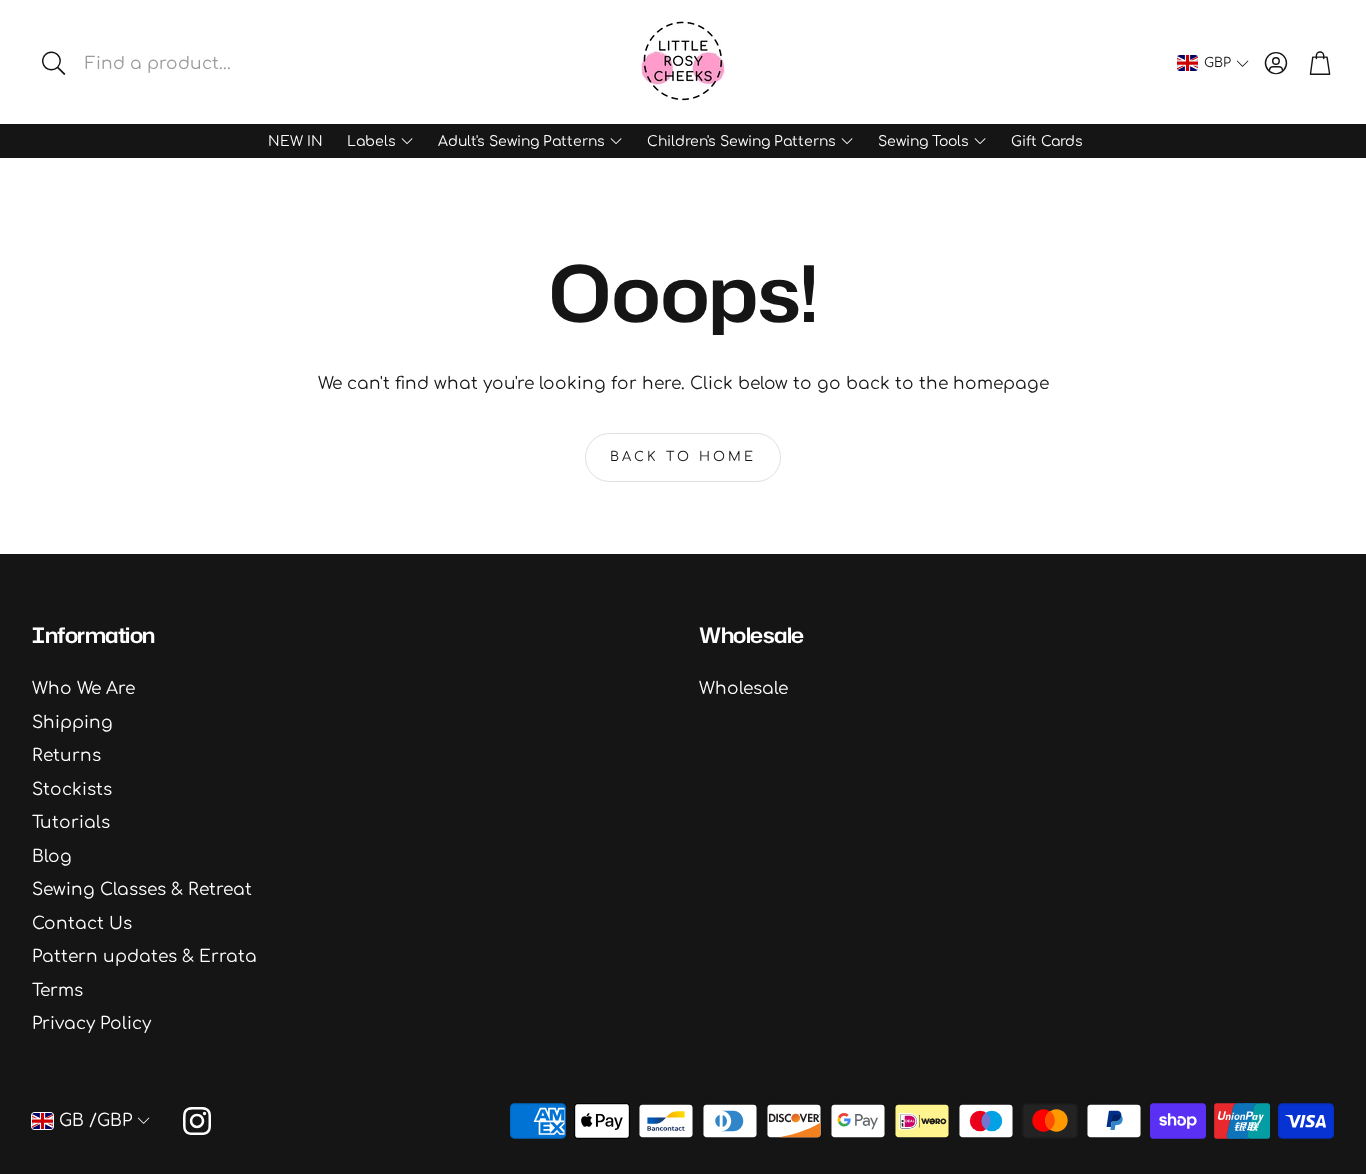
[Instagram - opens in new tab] (197, 1121)
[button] (184, 63)
